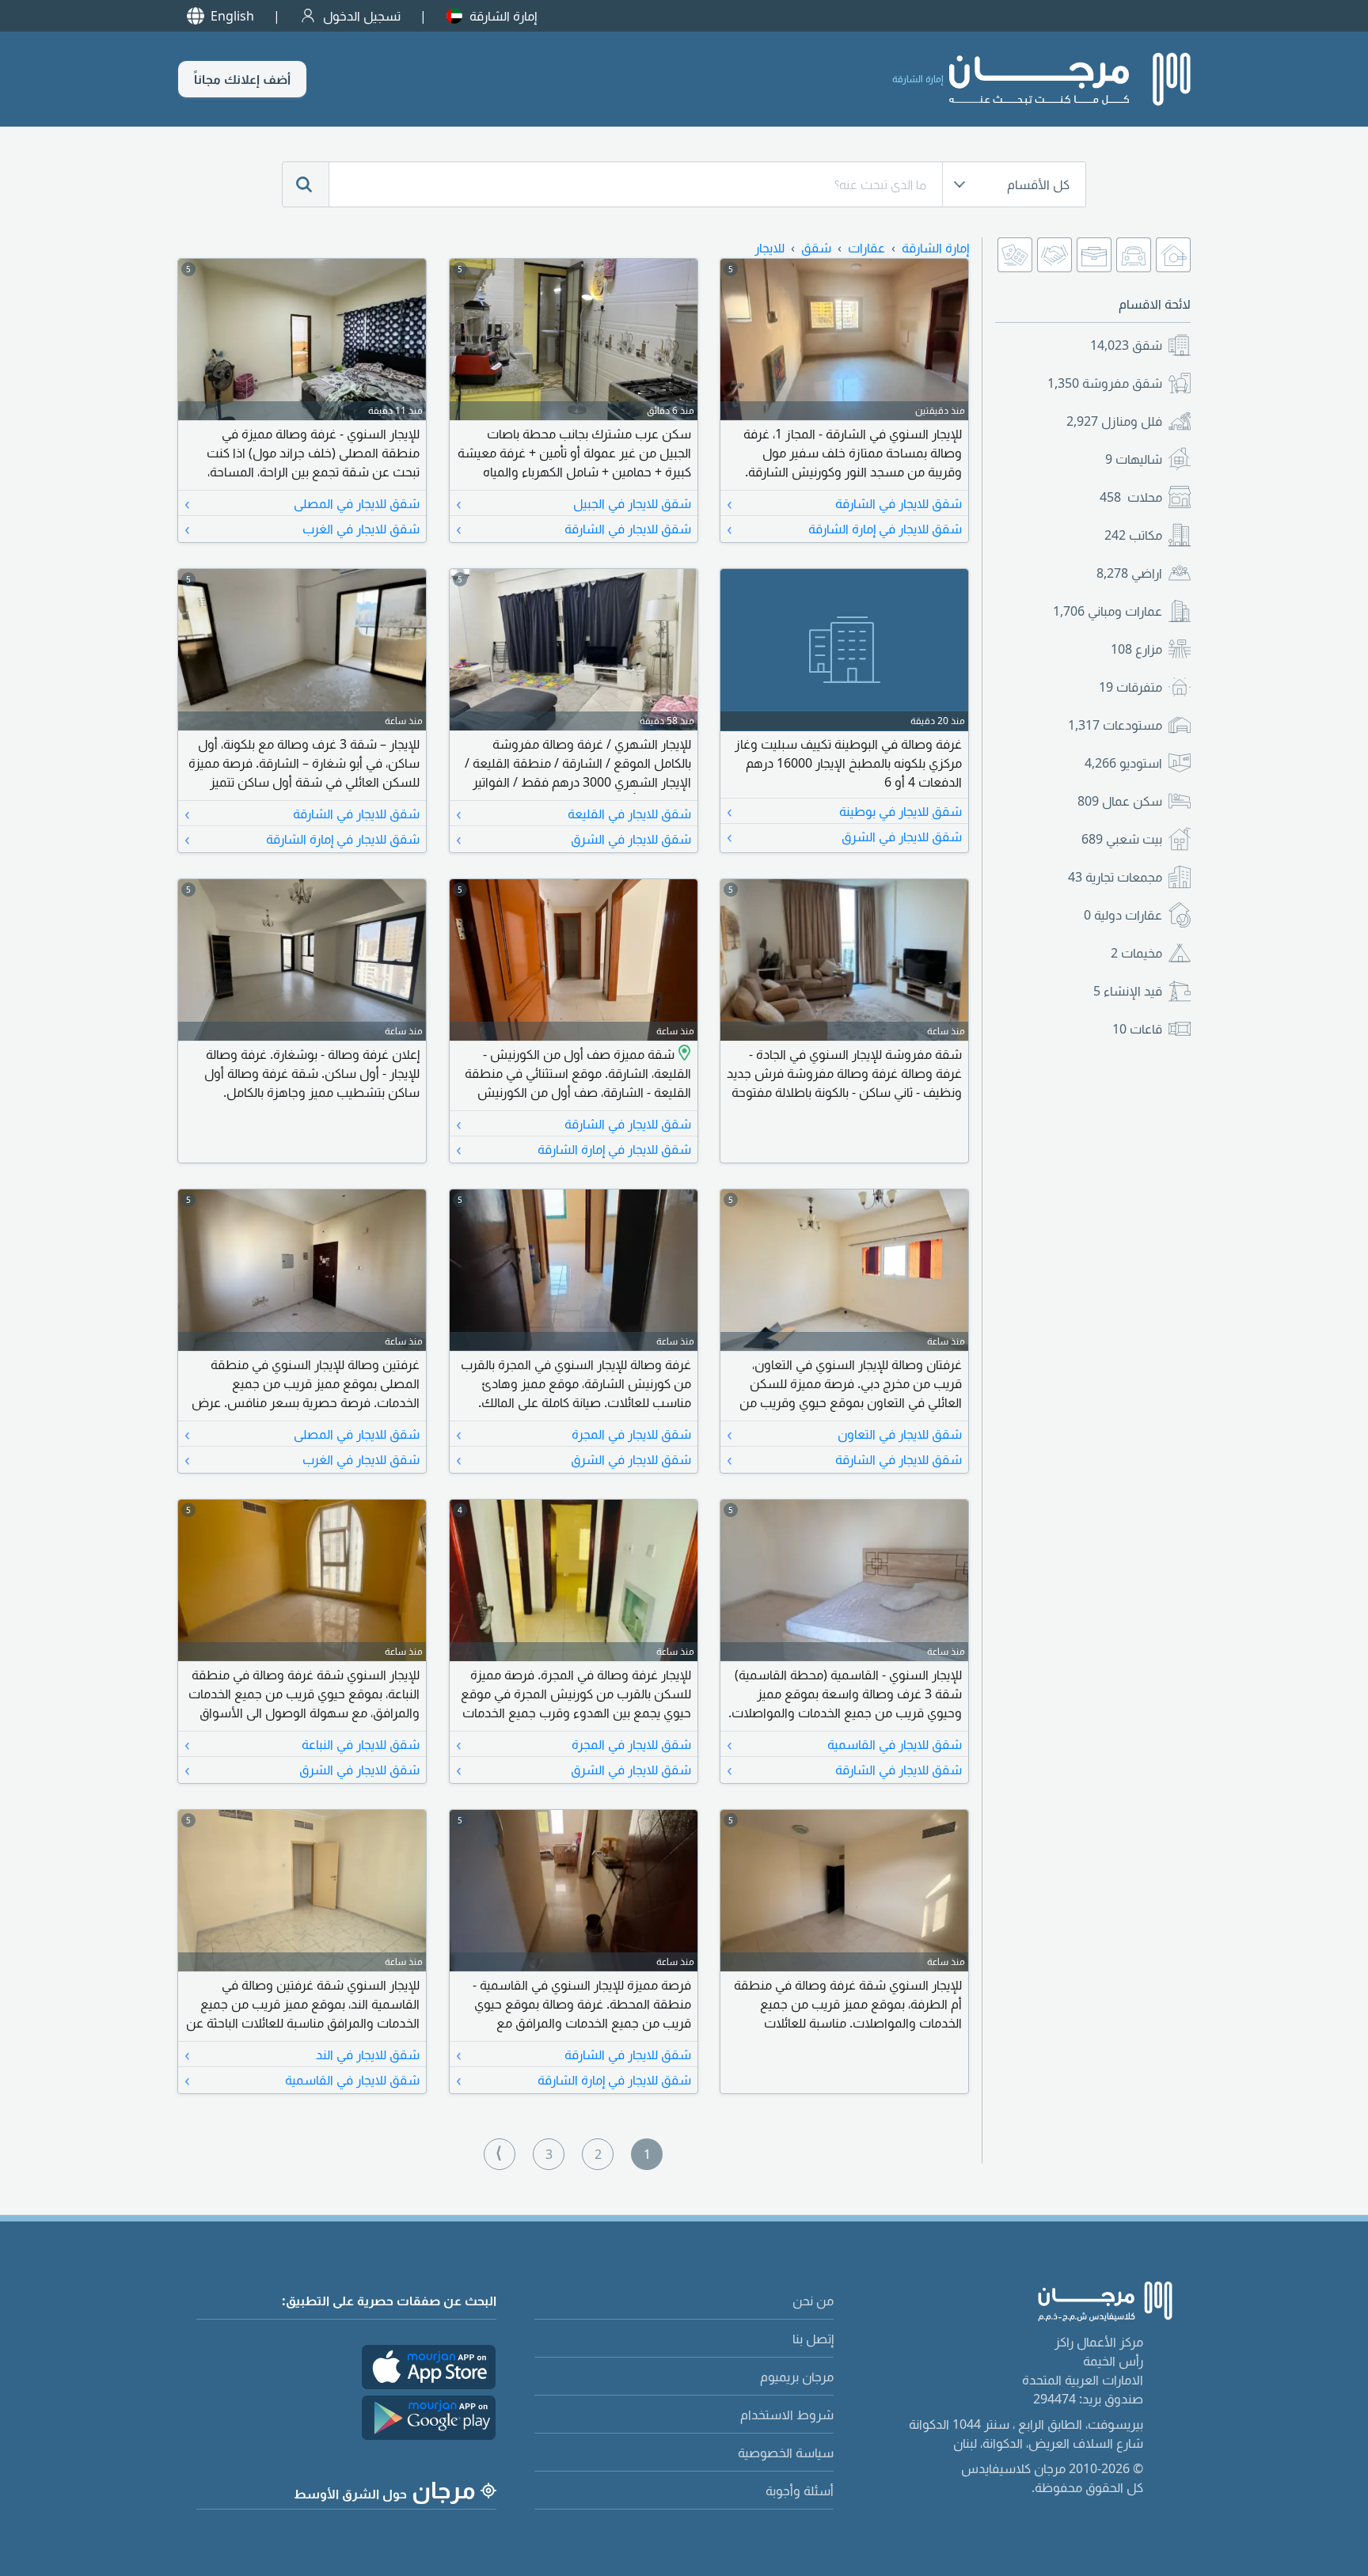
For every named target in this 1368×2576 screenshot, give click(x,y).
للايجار (769, 248)
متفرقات (1130, 687)
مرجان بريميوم (797, 2377)
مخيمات (1136, 953)
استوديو (1123, 763)
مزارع (1136, 649)
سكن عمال (1120, 801)
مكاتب (1133, 535)
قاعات (1137, 1029)
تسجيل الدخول (362, 16)
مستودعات (1115, 725)
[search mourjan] (306, 184)
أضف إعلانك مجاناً (242, 79)
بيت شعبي (1122, 839)
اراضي (1129, 573)
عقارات (866, 248)
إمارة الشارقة (503, 16)
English (232, 16)
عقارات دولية (1123, 915)
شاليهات (1134, 459)
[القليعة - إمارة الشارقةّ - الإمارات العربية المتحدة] (683, 1054)
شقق (1126, 345)
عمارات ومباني (1108, 611)
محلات (1131, 497)
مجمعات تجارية (1115, 877)
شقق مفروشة (1105, 383)
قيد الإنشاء (1128, 991)
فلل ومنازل (1114, 421)
